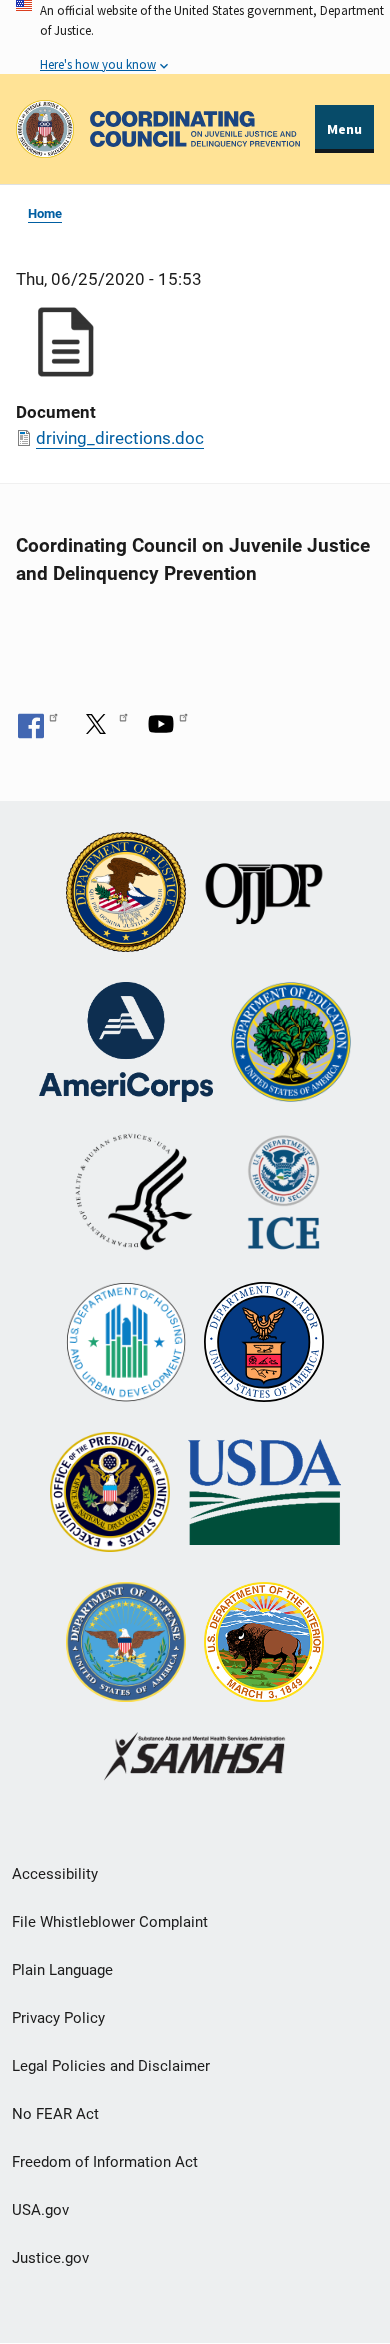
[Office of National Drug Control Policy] (110, 1494)
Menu (344, 129)
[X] (103, 724)
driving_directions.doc (120, 438)
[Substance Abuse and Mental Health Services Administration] (195, 1758)
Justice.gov (50, 2258)
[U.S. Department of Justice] (126, 894)
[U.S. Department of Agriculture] (264, 1494)
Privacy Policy (58, 2018)
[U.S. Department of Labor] (264, 1344)
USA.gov (40, 2210)
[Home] (195, 129)
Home (45, 213)
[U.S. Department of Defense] (126, 1644)
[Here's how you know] (195, 37)
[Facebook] (38, 724)
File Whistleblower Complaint (110, 1922)
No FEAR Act (55, 2114)
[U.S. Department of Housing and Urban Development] (126, 1344)
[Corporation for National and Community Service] (126, 1044)
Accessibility (55, 1874)
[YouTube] (168, 724)
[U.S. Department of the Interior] (264, 1644)
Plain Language (62, 1970)
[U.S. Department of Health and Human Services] (134, 1194)
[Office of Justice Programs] (45, 129)
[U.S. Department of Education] (291, 1044)
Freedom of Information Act (105, 2162)
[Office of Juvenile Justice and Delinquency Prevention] (264, 894)
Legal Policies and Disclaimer (111, 2066)
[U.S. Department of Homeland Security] (283, 1194)
